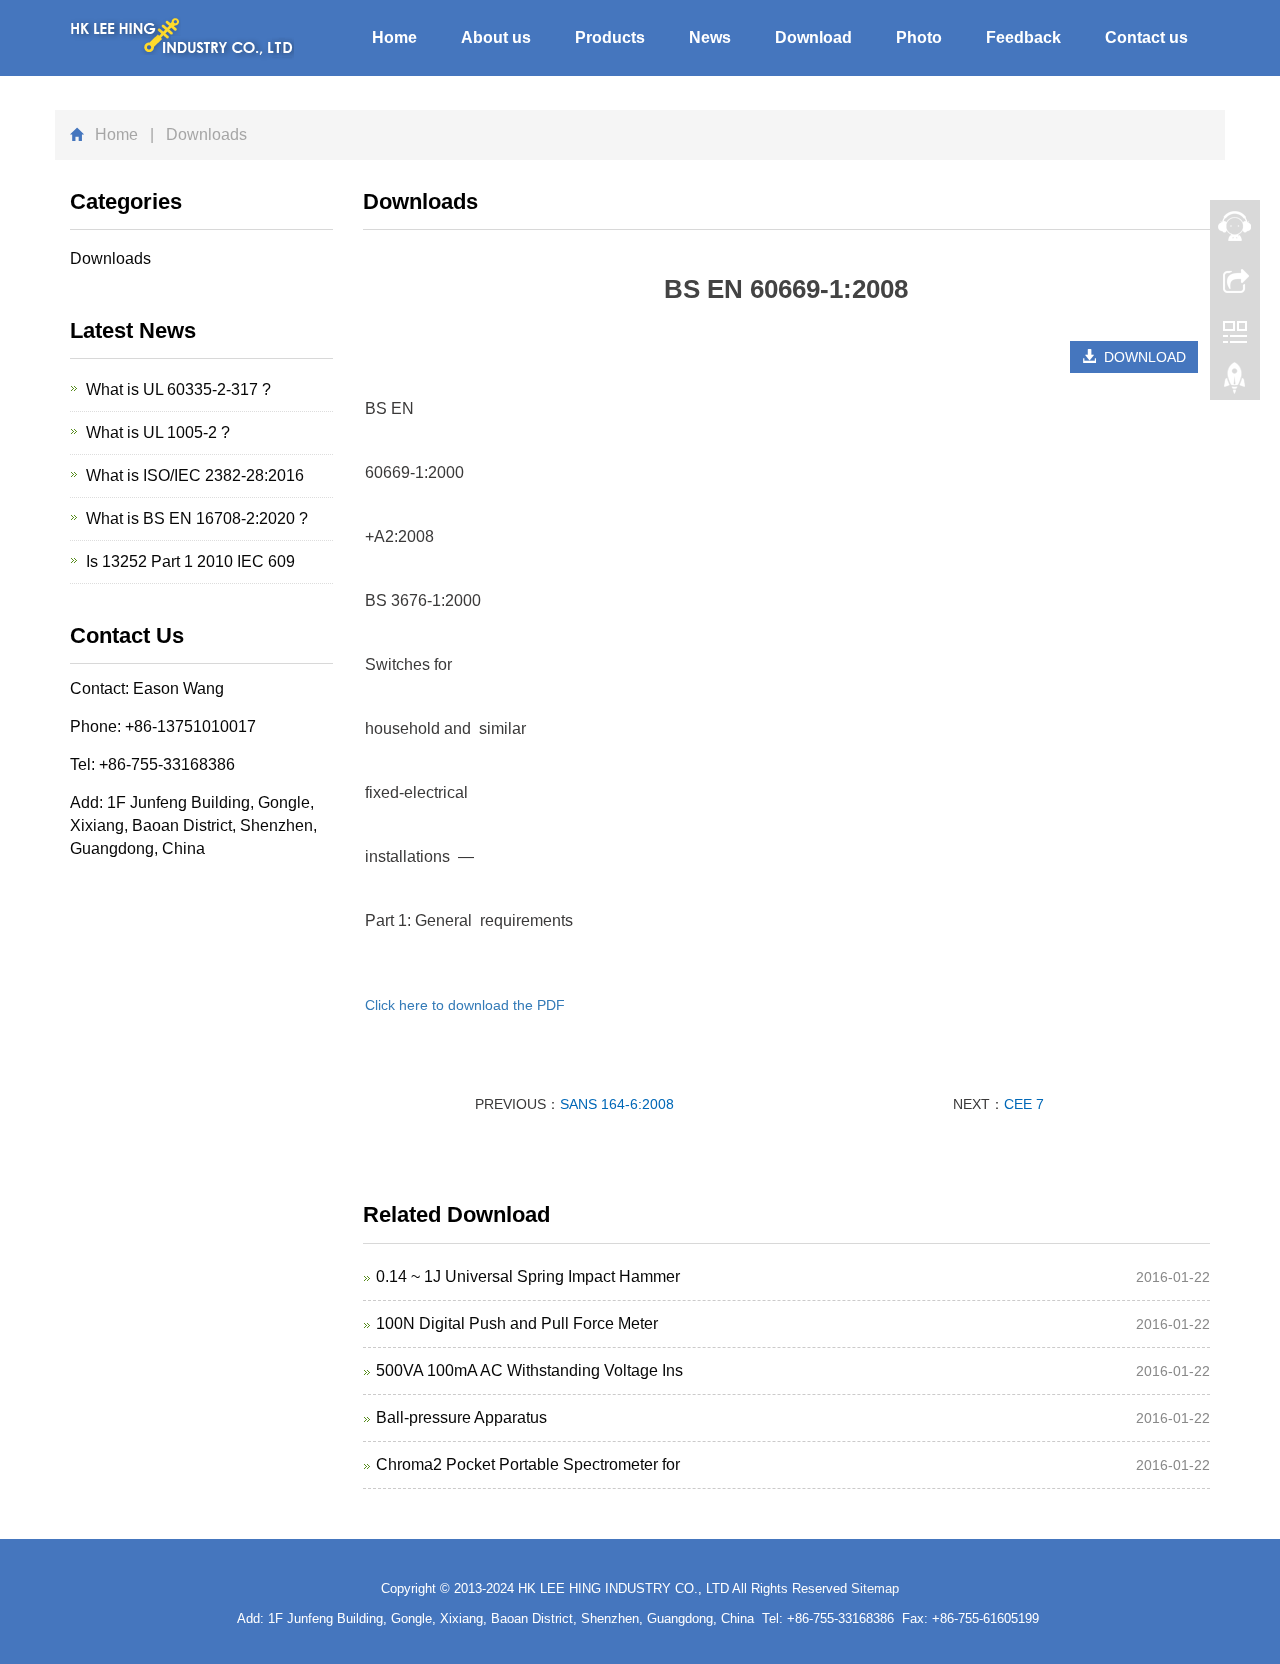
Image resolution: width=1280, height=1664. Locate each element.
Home (394, 37)
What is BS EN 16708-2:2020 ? (197, 518)
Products (610, 37)
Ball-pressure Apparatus (461, 1417)
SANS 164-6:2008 (617, 1104)
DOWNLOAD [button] (1141, 357)
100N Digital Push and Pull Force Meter (517, 1323)
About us (496, 37)
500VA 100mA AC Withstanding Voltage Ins (529, 1370)
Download (813, 37)
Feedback (1023, 37)
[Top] (1235, 383)
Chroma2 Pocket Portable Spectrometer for (528, 1464)
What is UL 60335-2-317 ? (178, 389)
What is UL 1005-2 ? (158, 432)
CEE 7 (1024, 1104)
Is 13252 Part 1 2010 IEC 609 (190, 561)
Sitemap (875, 1588)
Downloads (110, 258)
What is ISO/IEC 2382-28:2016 (195, 475)
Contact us (1146, 37)
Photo (919, 37)
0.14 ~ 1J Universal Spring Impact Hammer (528, 1276)
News (710, 37)
